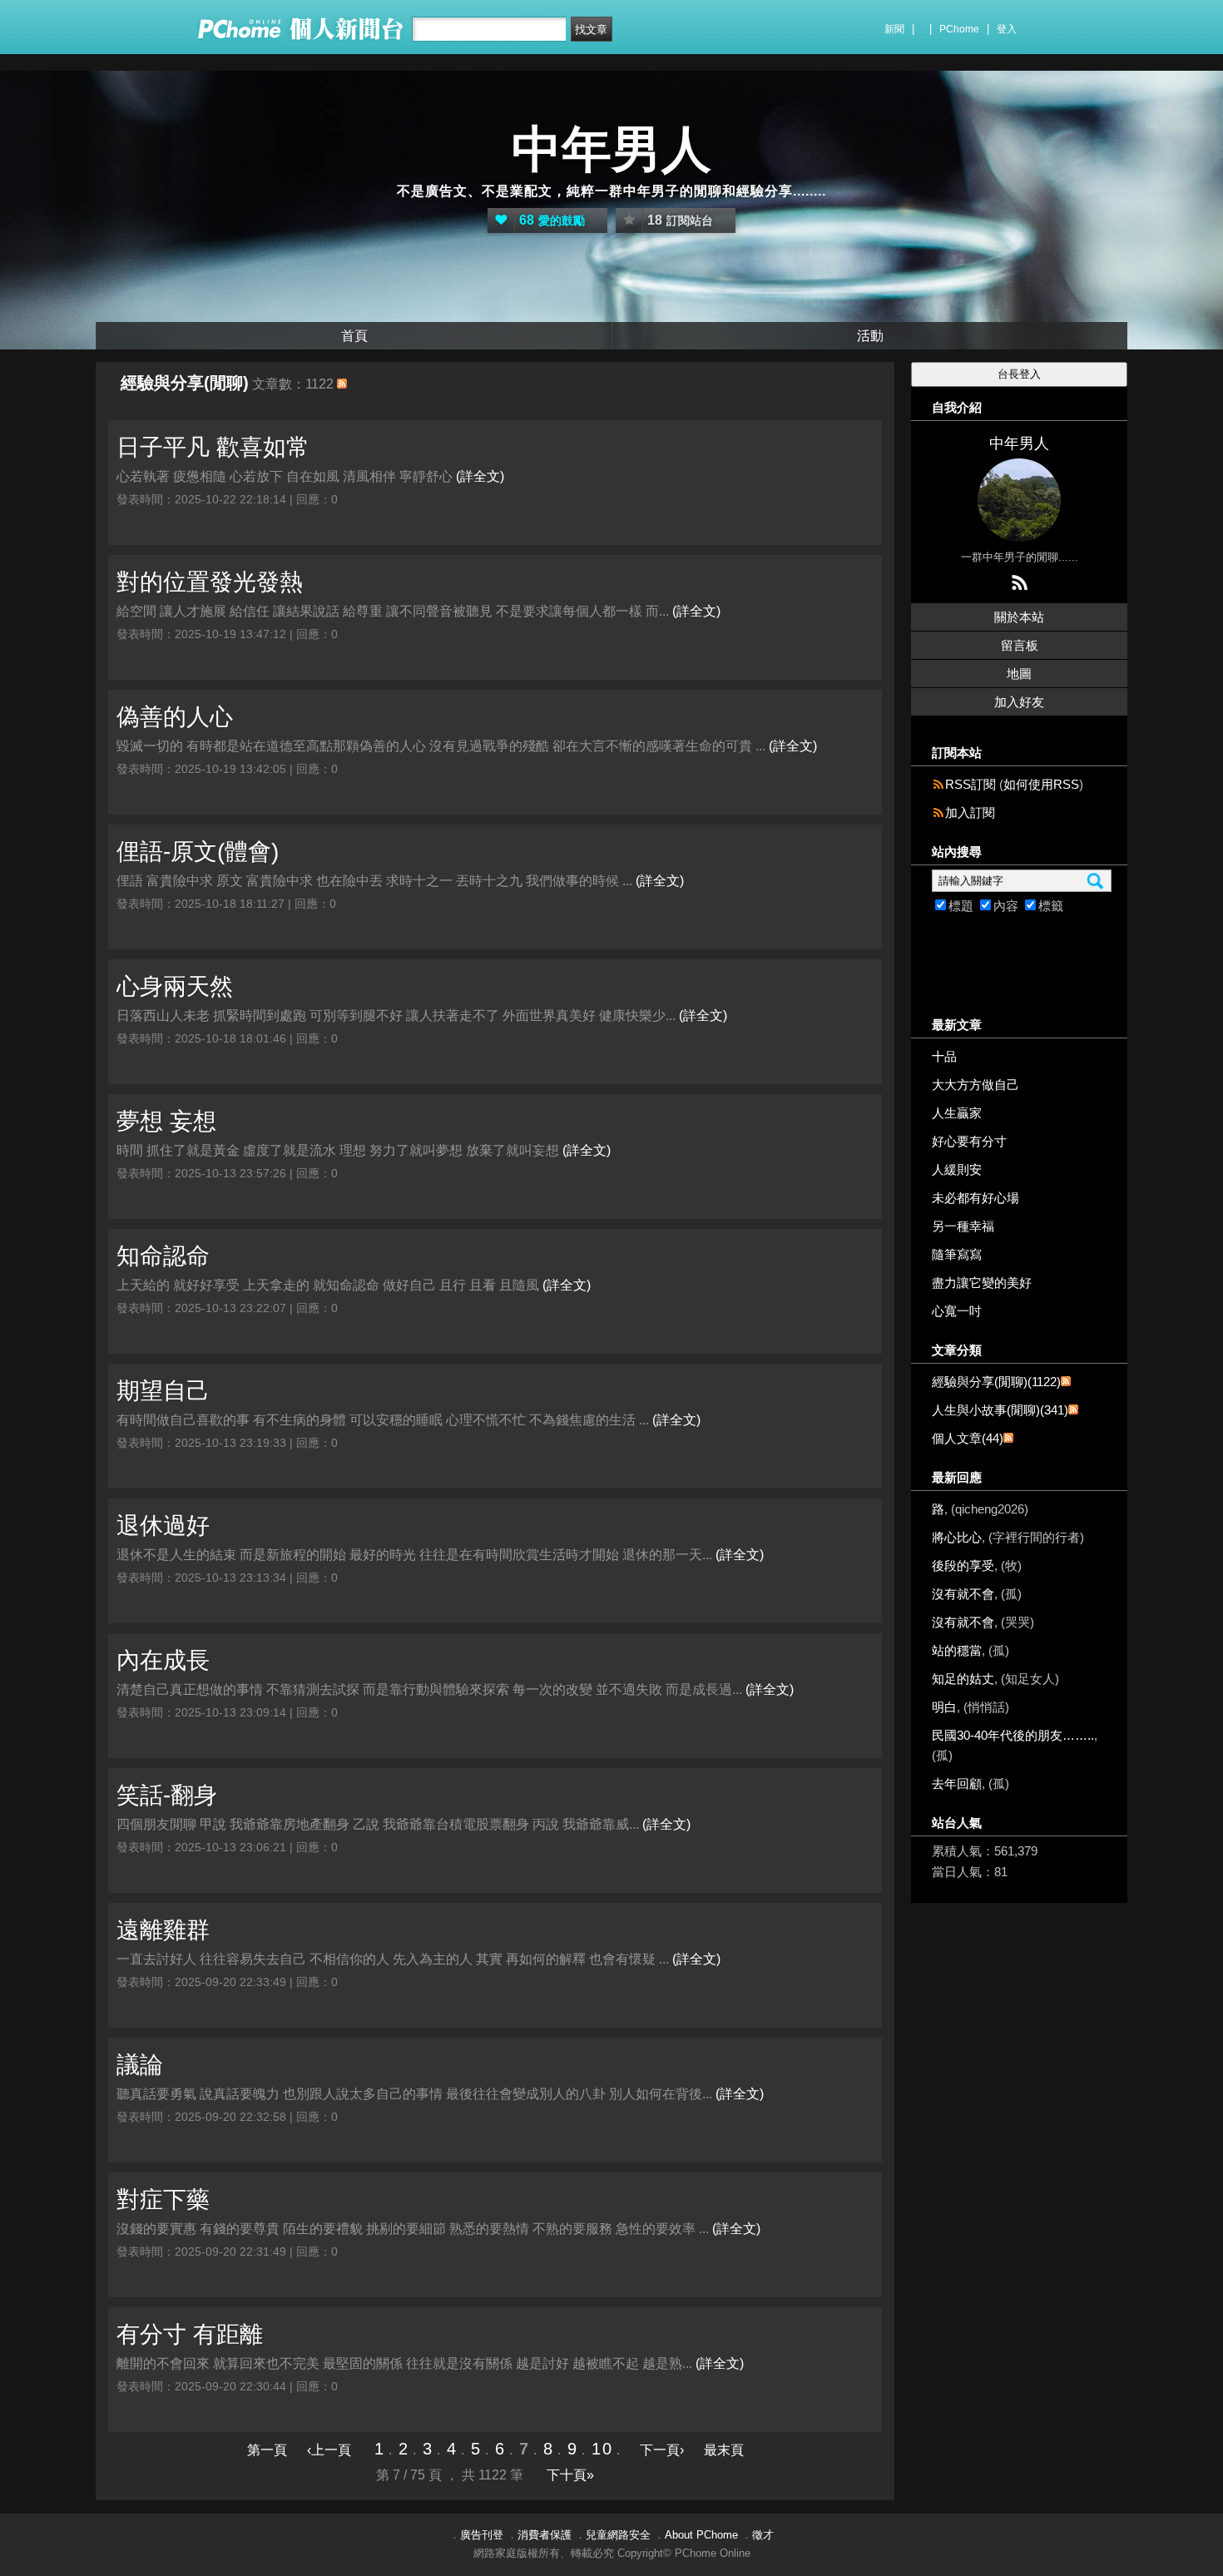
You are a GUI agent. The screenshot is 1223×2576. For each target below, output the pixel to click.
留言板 (1020, 645)
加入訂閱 (970, 812)
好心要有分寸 (969, 1141)
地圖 (1019, 674)
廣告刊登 (482, 2535)
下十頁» (570, 2475)
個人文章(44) (968, 1438)
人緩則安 (957, 1169)
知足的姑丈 (963, 1679)
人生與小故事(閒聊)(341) (1000, 1410)
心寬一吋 (957, 1311)
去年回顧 (957, 1783)
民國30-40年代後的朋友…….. (1013, 1735)
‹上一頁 (329, 2450)
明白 (944, 1707)
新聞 (894, 29)
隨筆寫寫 (957, 1254)
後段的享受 (963, 1565)
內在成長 (163, 1660)
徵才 (763, 2535)
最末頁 (724, 2450)
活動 (870, 336)
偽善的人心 (175, 717)
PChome (959, 29)
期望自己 (163, 1391)
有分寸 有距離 (190, 2334)
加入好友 (1019, 702)
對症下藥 (163, 2200)
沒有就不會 (963, 1594)
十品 (944, 1056)
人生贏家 (957, 1113)
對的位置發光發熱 (210, 582)
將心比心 (957, 1537)
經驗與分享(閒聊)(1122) (996, 1382)
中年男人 (611, 149)
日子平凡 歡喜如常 (213, 447)
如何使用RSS (1041, 784)
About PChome (701, 2535)
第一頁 (267, 2450)
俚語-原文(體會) (198, 852)
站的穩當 (957, 1650)
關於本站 (1019, 617)
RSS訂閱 (970, 784)
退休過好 (163, 1526)
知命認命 (163, 1256)
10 (602, 2449)
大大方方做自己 (975, 1085)
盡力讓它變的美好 (982, 1283)
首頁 (354, 336)
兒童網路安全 (618, 2535)
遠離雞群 (163, 1930)
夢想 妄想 (166, 1121)
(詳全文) (480, 476)
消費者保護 (545, 2535)
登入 (1007, 29)
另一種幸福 (963, 1226)
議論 (140, 2065)
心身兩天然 (175, 986)
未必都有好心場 (975, 1198)
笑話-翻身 (167, 1795)
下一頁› (663, 2450)
